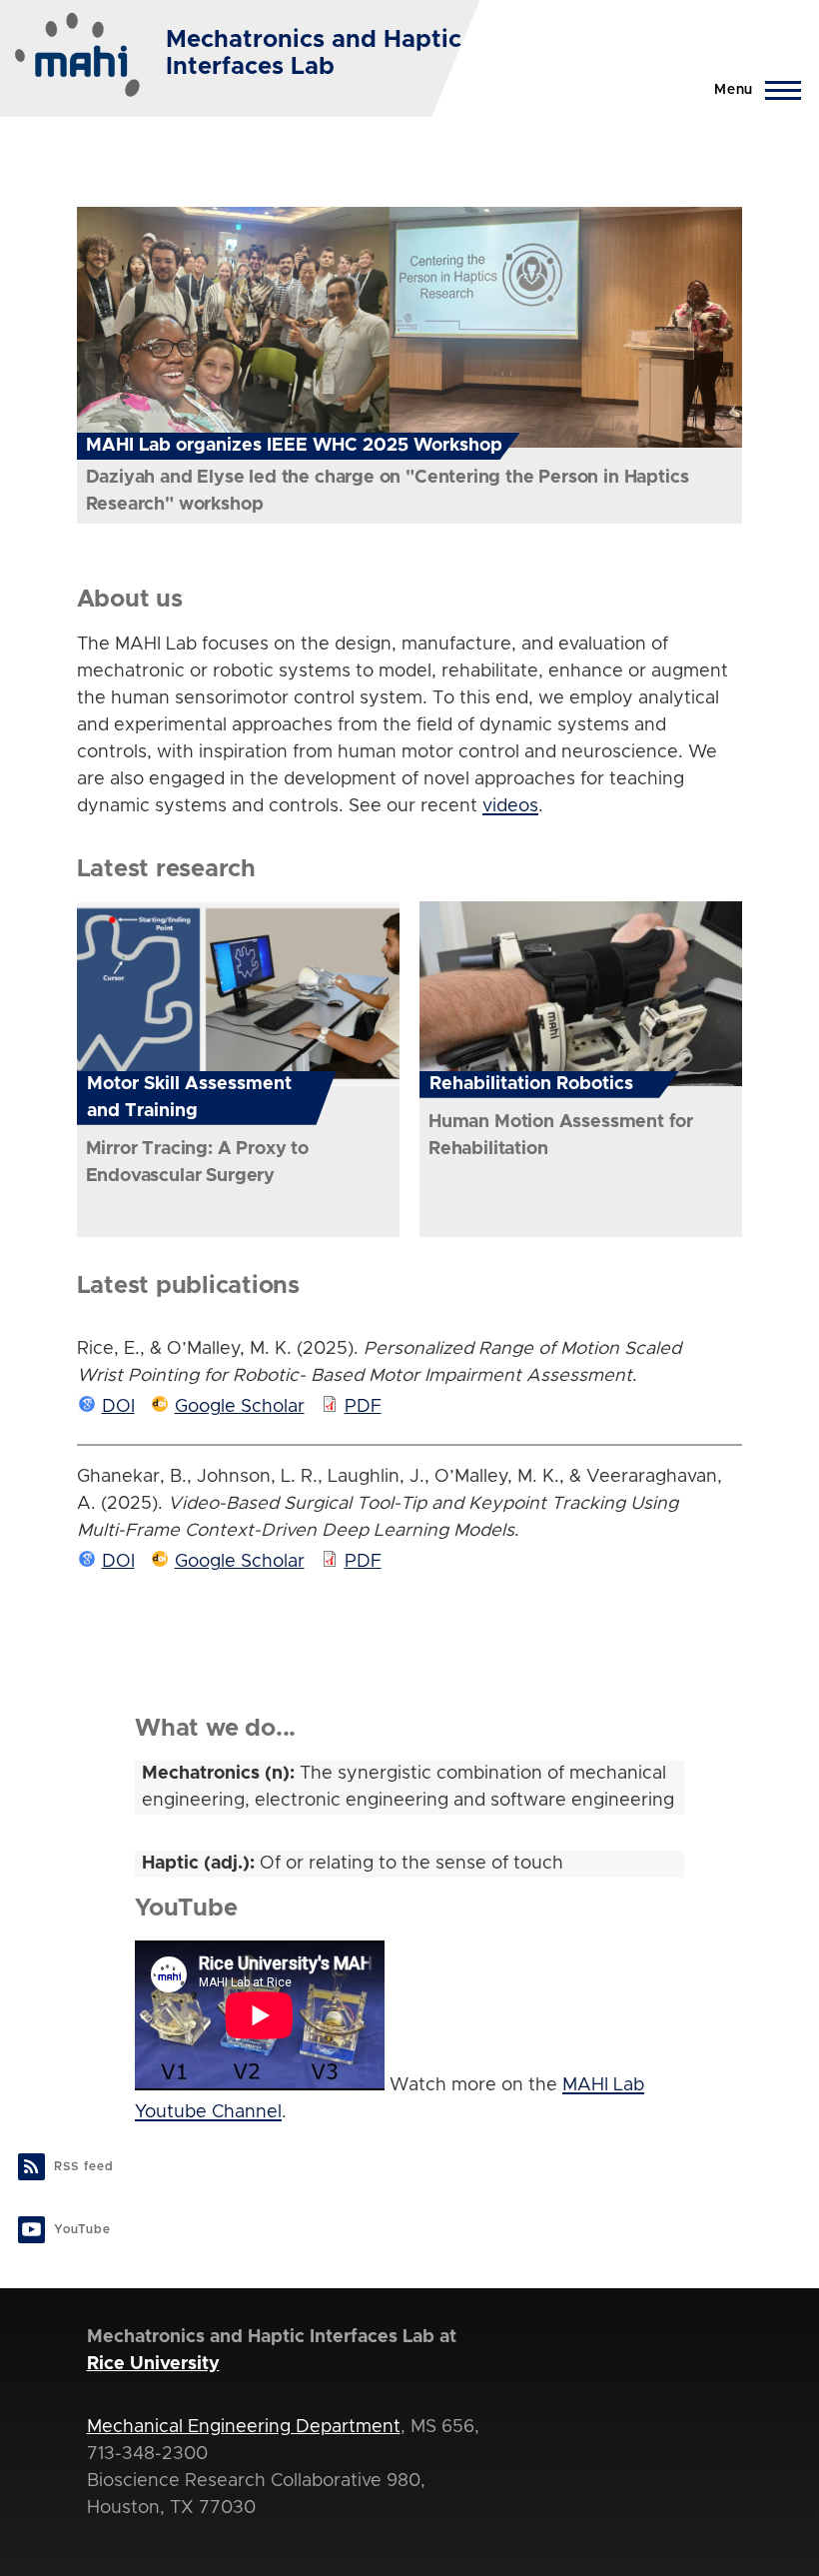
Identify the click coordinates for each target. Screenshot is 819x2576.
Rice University (153, 2364)
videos (510, 806)
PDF (363, 1407)
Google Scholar (240, 1407)
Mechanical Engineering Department (244, 2427)
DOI (118, 1407)
